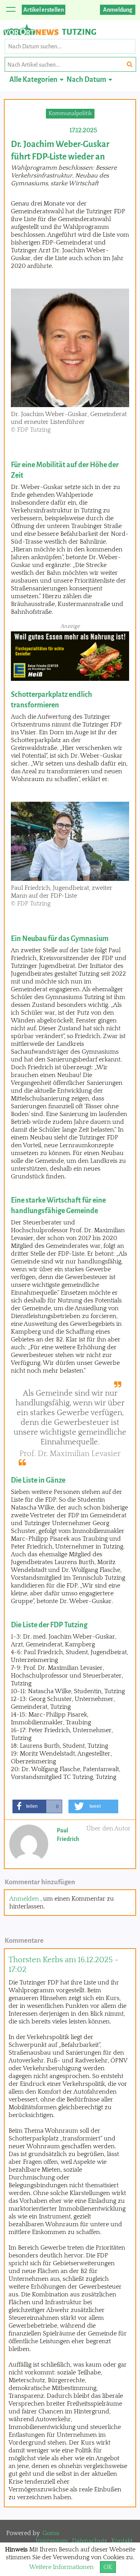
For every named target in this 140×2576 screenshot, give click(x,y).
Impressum (52, 2541)
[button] (37, 1806)
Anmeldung (118, 10)
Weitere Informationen (61, 2567)
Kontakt (122, 2541)
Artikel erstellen (44, 10)
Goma (51, 2533)
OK (108, 2567)
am (63, 1965)
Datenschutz (90, 2541)
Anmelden (24, 1899)
